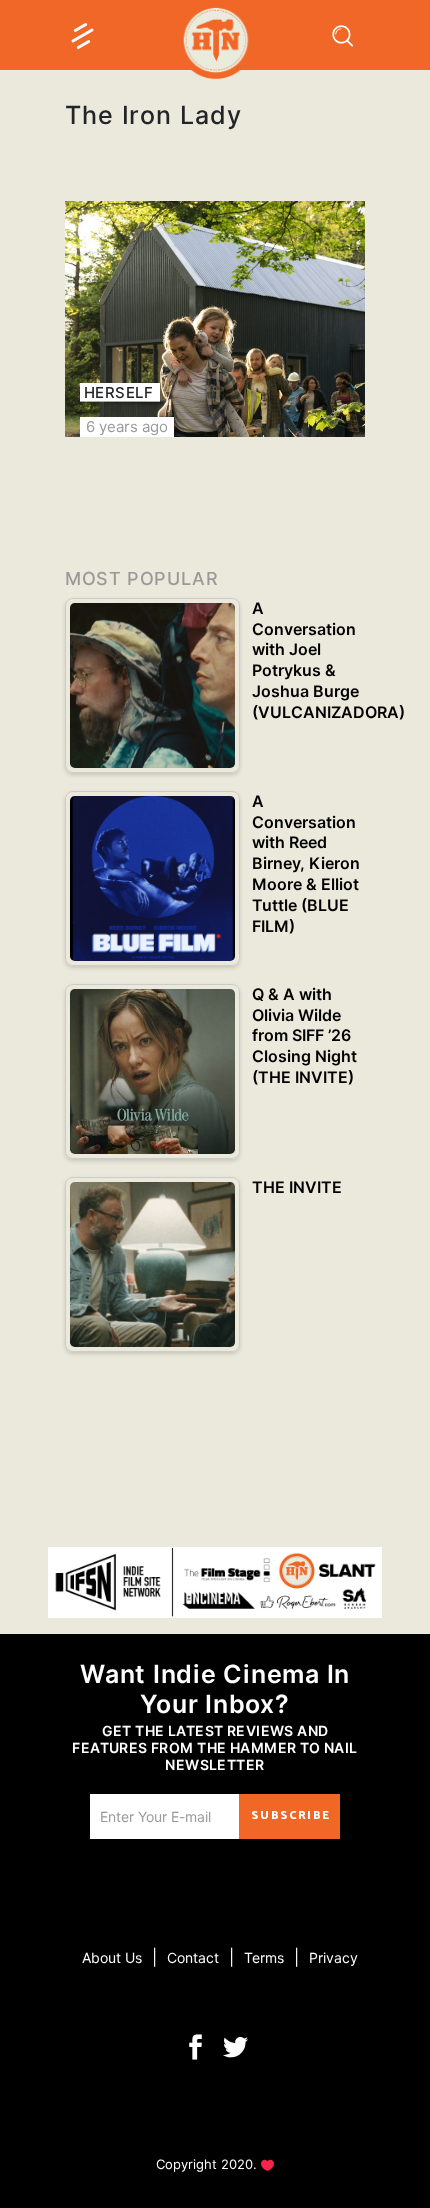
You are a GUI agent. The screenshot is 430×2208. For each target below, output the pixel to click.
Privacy (333, 1957)
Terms (264, 1957)
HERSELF (118, 392)
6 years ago (127, 426)
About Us (112, 1957)
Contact (193, 1957)
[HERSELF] (215, 319)
